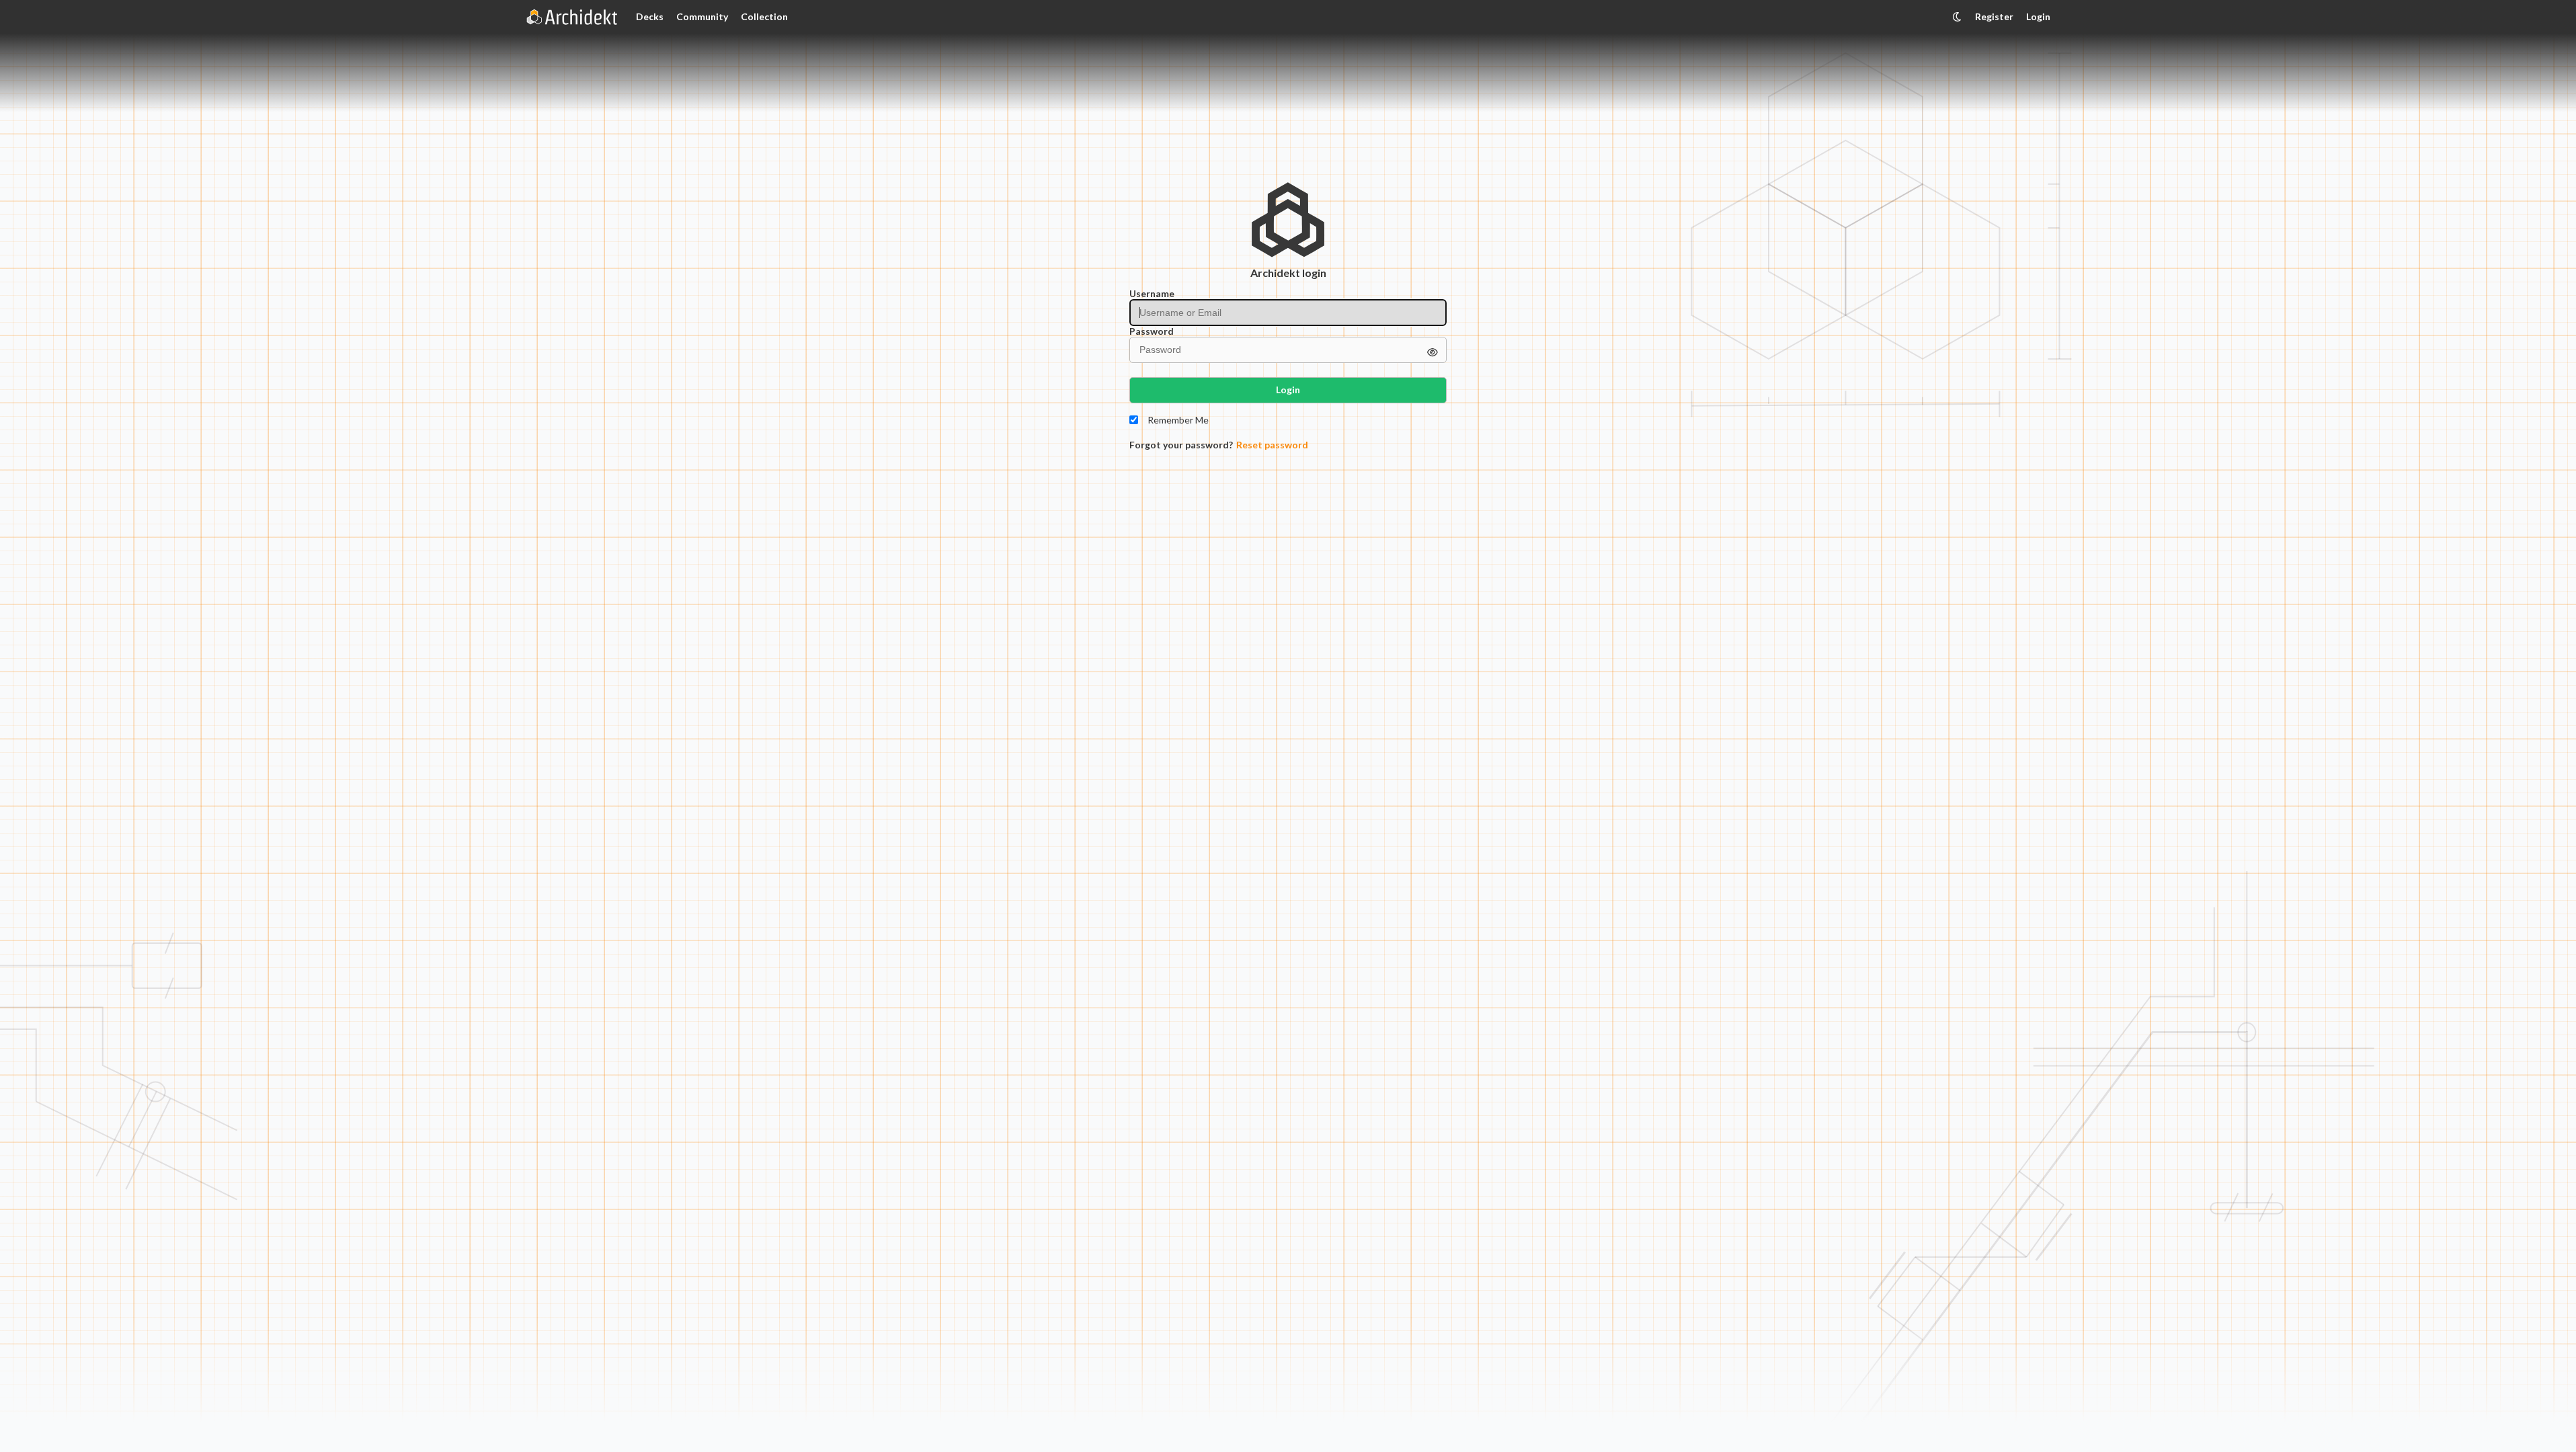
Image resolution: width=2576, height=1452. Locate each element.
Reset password (1272, 445)
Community (702, 16)
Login (2038, 16)
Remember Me (1178, 420)
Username (1152, 294)
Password (1152, 331)
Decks (650, 16)
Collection (764, 16)
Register (1994, 16)
